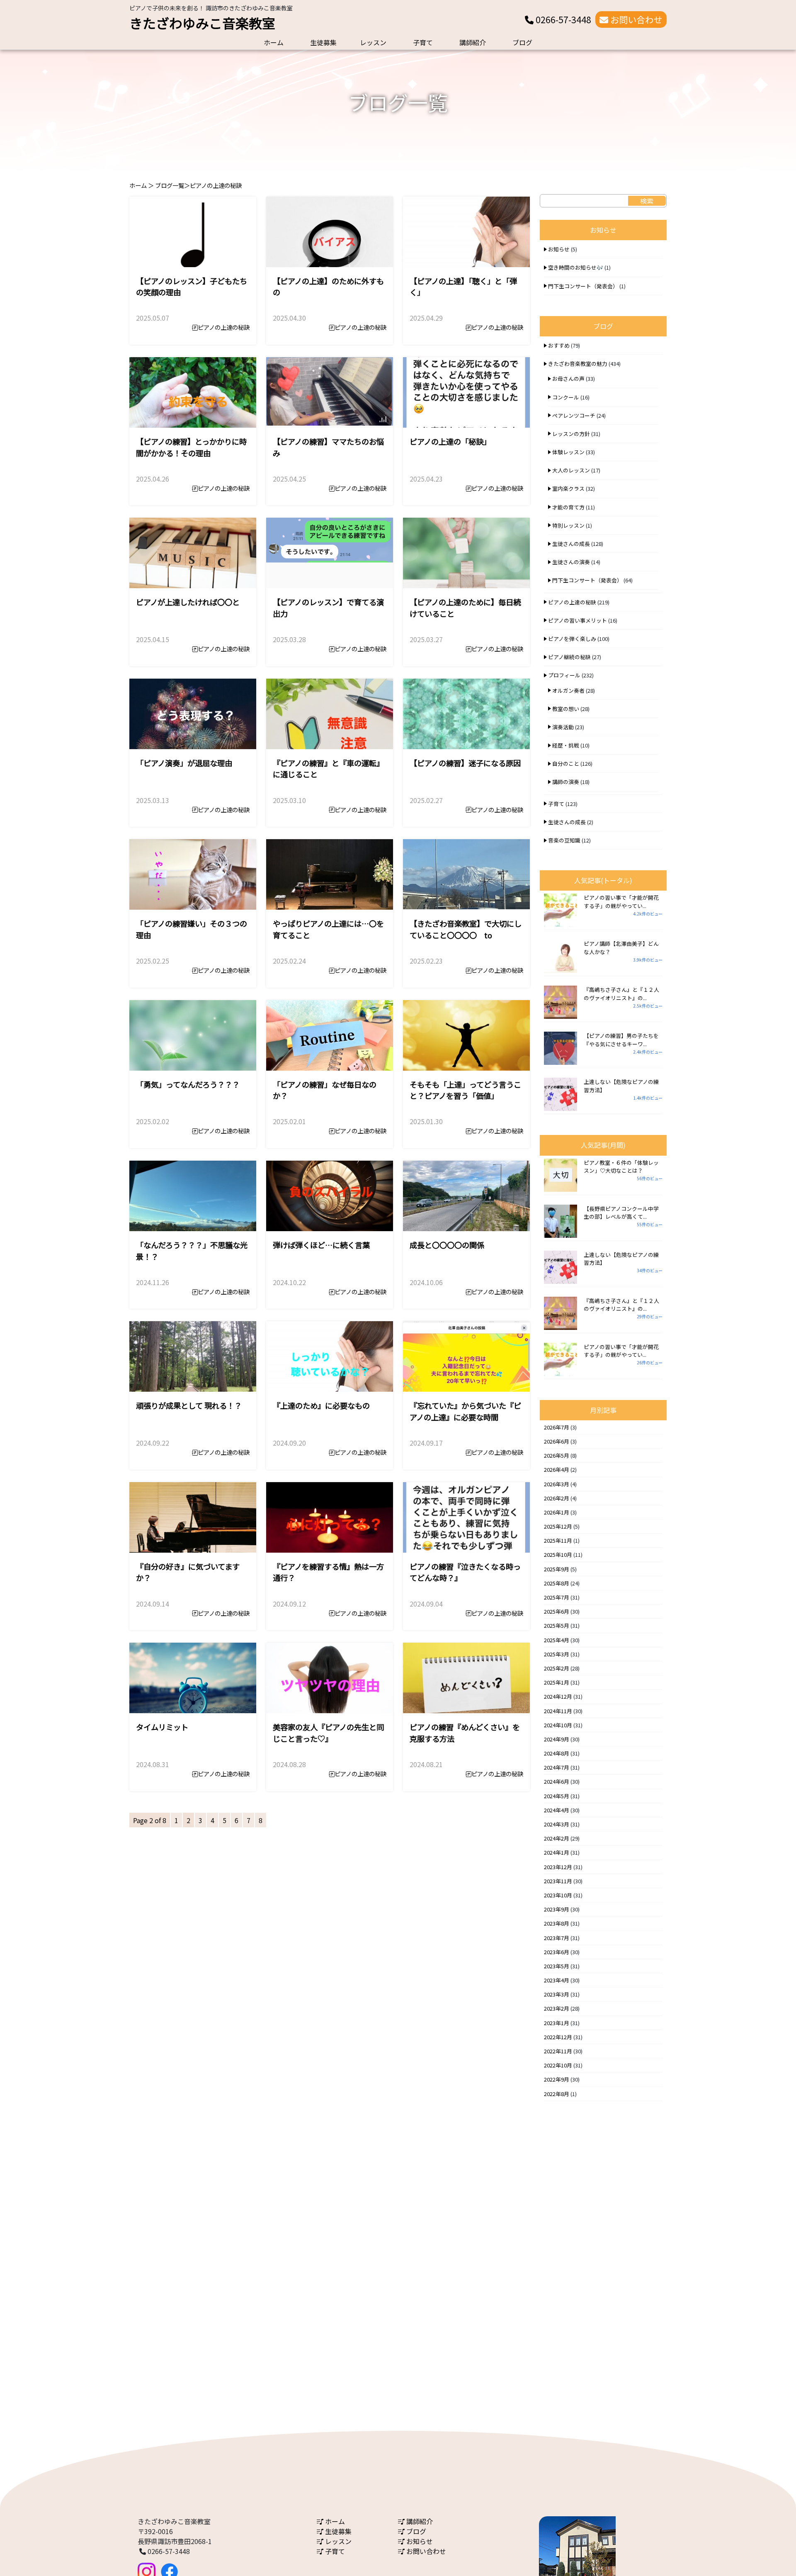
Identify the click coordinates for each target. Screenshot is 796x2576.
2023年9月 (557, 1909)
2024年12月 (558, 1696)
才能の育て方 (568, 507)
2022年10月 (558, 2065)
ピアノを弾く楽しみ (572, 639)
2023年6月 (557, 1952)
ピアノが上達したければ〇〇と (188, 602)
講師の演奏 (566, 782)
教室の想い (566, 709)
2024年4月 (557, 1810)
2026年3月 (557, 1484)
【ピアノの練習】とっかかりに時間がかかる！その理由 (191, 447)
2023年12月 (558, 1867)
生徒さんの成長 (571, 544)
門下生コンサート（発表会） (583, 286)
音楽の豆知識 (564, 840)
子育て (423, 42)
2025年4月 (557, 1640)
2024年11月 (558, 1711)
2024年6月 (557, 1781)
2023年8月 (557, 1923)
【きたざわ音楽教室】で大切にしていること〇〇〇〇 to (466, 929)
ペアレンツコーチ (574, 415)
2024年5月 (557, 1796)
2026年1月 (557, 1512)
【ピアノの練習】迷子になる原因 (465, 763)
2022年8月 (557, 2094)
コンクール (566, 397)
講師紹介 (473, 42)
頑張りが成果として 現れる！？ (189, 1405)
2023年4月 (557, 1980)
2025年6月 (557, 1611)
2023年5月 (557, 1966)
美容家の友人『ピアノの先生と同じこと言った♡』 (328, 1733)
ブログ (522, 42)
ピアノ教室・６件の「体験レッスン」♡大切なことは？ (621, 1166)
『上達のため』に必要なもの (321, 1405)
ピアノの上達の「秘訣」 (450, 441)
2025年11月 (558, 1540)
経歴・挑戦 (566, 745)
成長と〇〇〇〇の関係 (447, 1245)
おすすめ (559, 345)
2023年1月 (557, 2023)
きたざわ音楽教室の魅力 (578, 364)
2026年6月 (557, 1441)
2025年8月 (557, 1583)
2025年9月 (557, 1569)
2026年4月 (557, 1469)
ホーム (274, 42)
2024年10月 (558, 1725)
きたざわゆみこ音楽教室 (202, 23)
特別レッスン (568, 525)
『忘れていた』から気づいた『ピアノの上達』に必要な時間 (465, 1411)
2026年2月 (557, 1498)
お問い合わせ (635, 19)
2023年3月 (557, 1994)
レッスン (373, 42)
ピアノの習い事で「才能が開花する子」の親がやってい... (621, 901)
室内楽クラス (568, 488)
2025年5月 (557, 1625)
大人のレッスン (571, 470)
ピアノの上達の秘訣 (224, 327)
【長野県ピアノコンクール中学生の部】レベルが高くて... (621, 1213)
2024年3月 (557, 1824)
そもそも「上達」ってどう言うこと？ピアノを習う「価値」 (465, 1090)
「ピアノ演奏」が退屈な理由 (184, 763)
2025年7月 (557, 1597)
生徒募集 (323, 42)
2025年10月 (558, 1555)
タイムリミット (162, 1727)
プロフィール (564, 675)
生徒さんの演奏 (571, 562)
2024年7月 (557, 1767)
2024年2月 (557, 1838)
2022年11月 (558, 2051)
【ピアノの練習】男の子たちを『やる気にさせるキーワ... (621, 1040)
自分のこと (566, 763)
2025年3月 (557, 1654)
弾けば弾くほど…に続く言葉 (321, 1245)
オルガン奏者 (568, 690)
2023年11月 (558, 1881)
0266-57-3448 (562, 19)
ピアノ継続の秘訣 (569, 657)
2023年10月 (558, 1895)
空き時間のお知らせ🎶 (576, 267)
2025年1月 (557, 1682)
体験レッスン (568, 452)
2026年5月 (557, 1455)
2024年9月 (557, 1739)
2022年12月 (558, 2037)
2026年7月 (557, 1427)
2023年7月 (557, 1938)
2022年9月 (557, 2079)
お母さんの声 (568, 379)
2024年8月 (557, 1753)
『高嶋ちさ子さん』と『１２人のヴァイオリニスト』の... (621, 993)
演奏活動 (563, 727)
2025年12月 (558, 1526)
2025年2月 (557, 1668)
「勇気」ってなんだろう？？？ (188, 1084)
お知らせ (559, 249)
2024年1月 (557, 1852)
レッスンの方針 (571, 434)
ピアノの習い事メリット (578, 620)
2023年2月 (557, 2008)
